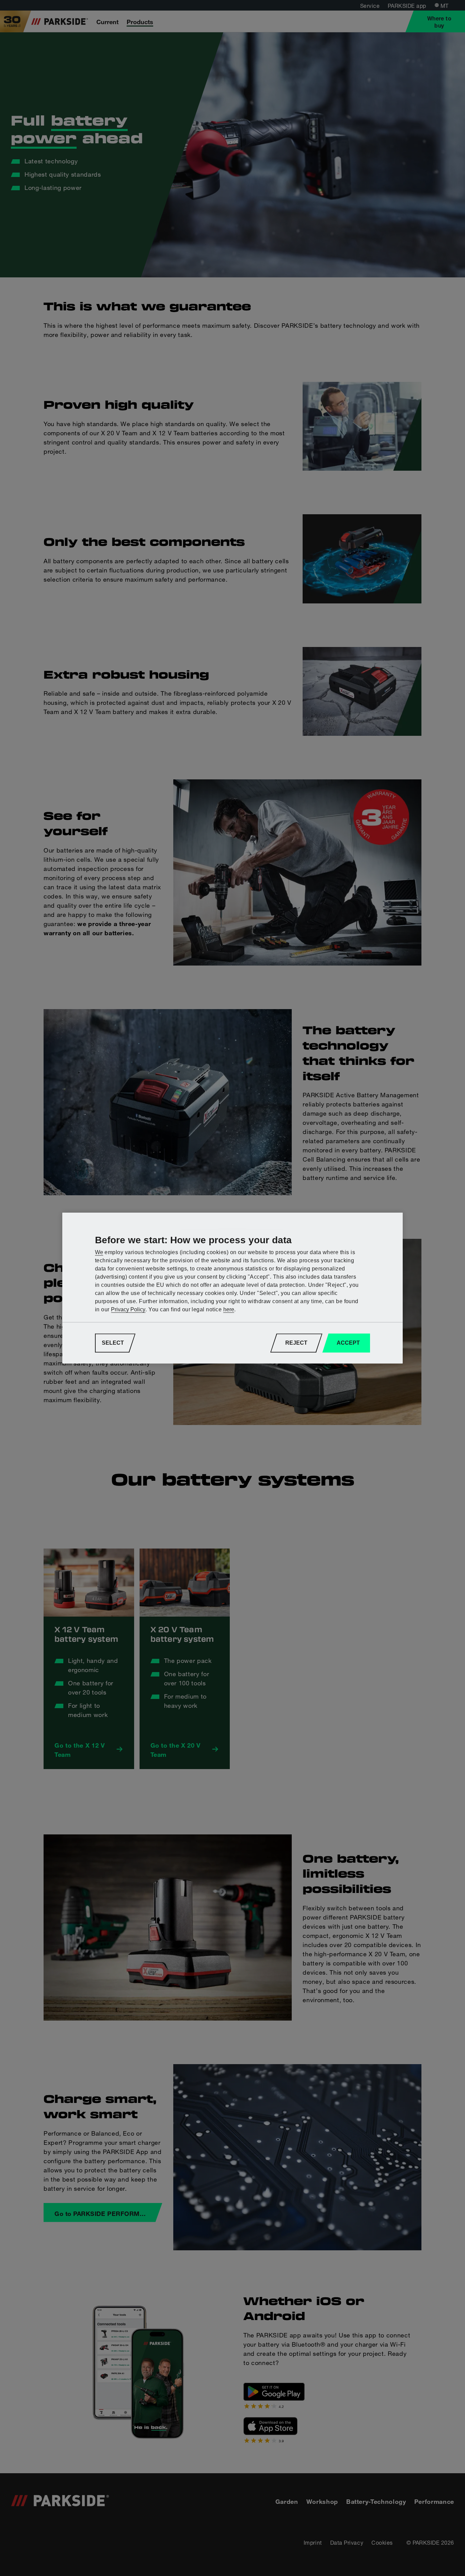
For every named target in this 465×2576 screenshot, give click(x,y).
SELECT (113, 1343)
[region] (233, 1288)
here (229, 1309)
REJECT (296, 1343)
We (99, 1252)
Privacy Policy (128, 1309)
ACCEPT (348, 1343)
